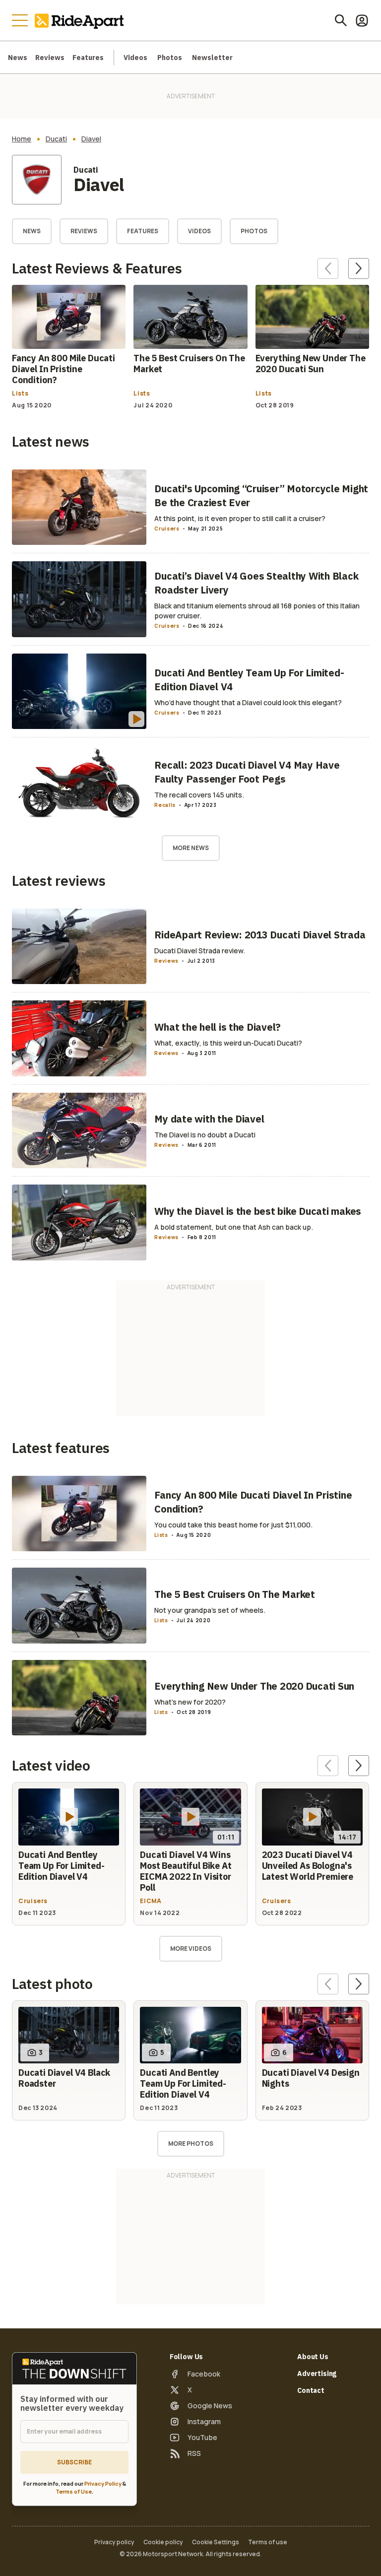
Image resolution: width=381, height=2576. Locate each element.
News (18, 58)
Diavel (91, 139)
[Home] (81, 20)
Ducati (56, 139)
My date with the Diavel (209, 1119)
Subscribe (74, 2462)
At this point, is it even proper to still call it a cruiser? (240, 518)
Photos (170, 58)
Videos (135, 58)
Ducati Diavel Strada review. (200, 951)
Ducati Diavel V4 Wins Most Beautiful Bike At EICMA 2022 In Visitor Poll (186, 1871)
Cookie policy (163, 2542)
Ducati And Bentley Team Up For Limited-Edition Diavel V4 (62, 1866)
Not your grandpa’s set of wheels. (210, 1610)
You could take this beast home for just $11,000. (233, 1525)
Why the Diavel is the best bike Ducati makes (258, 1211)
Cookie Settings (216, 2542)
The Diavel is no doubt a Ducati (205, 1135)
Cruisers (167, 528)
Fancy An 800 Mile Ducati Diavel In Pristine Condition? (63, 369)
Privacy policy (114, 2542)
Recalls (165, 805)
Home (22, 139)
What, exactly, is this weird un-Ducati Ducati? (228, 1043)
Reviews (50, 58)
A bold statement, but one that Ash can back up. (234, 1227)
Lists (20, 394)
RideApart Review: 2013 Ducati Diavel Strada (260, 935)
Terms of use (268, 2542)
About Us (313, 2357)
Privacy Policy (103, 2483)
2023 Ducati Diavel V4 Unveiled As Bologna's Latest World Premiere (308, 1866)
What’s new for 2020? (190, 1702)
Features (88, 58)
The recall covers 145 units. (199, 795)
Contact (311, 2390)
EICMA (151, 1901)
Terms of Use (74, 2491)
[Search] (341, 20)
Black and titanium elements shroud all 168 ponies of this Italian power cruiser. (257, 611)
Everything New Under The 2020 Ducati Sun (311, 363)
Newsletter (212, 58)
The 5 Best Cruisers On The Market (189, 363)
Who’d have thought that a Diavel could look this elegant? (248, 702)
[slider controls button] (328, 268)
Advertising (317, 2374)
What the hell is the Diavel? (218, 1027)
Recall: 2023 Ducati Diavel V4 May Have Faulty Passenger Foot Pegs (247, 772)
